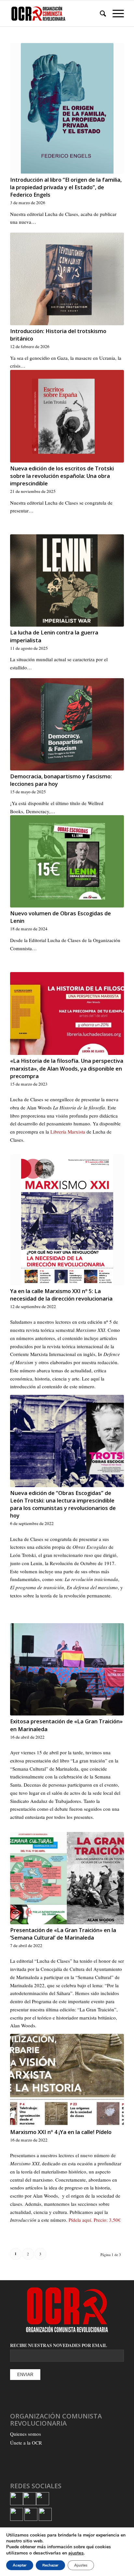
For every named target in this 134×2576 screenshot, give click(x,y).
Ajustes (81, 2565)
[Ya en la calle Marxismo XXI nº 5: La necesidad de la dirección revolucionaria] (67, 1220)
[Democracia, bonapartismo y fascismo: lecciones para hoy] (67, 724)
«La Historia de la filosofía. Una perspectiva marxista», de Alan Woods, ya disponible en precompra (67, 1068)
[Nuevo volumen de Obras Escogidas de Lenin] (67, 861)
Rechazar (50, 2565)
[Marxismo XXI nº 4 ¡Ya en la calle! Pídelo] (67, 2080)
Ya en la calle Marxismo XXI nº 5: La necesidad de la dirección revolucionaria (61, 1295)
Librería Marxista (68, 1132)
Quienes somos (26, 2434)
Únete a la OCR (26, 2443)
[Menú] (115, 13)
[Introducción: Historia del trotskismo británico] (67, 279)
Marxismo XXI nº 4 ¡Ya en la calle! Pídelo (61, 2132)
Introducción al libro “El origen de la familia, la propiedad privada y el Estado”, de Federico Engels (66, 187)
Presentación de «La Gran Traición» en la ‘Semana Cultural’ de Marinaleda (63, 1934)
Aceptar (20, 2565)
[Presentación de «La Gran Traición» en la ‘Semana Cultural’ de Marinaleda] (67, 1878)
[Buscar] (100, 13)
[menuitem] (100, 13)
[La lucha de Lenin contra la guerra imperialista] (67, 580)
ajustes (76, 2553)
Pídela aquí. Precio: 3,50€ (95, 2220)
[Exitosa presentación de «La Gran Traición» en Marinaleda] (67, 1669)
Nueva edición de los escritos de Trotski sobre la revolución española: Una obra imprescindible (62, 476)
